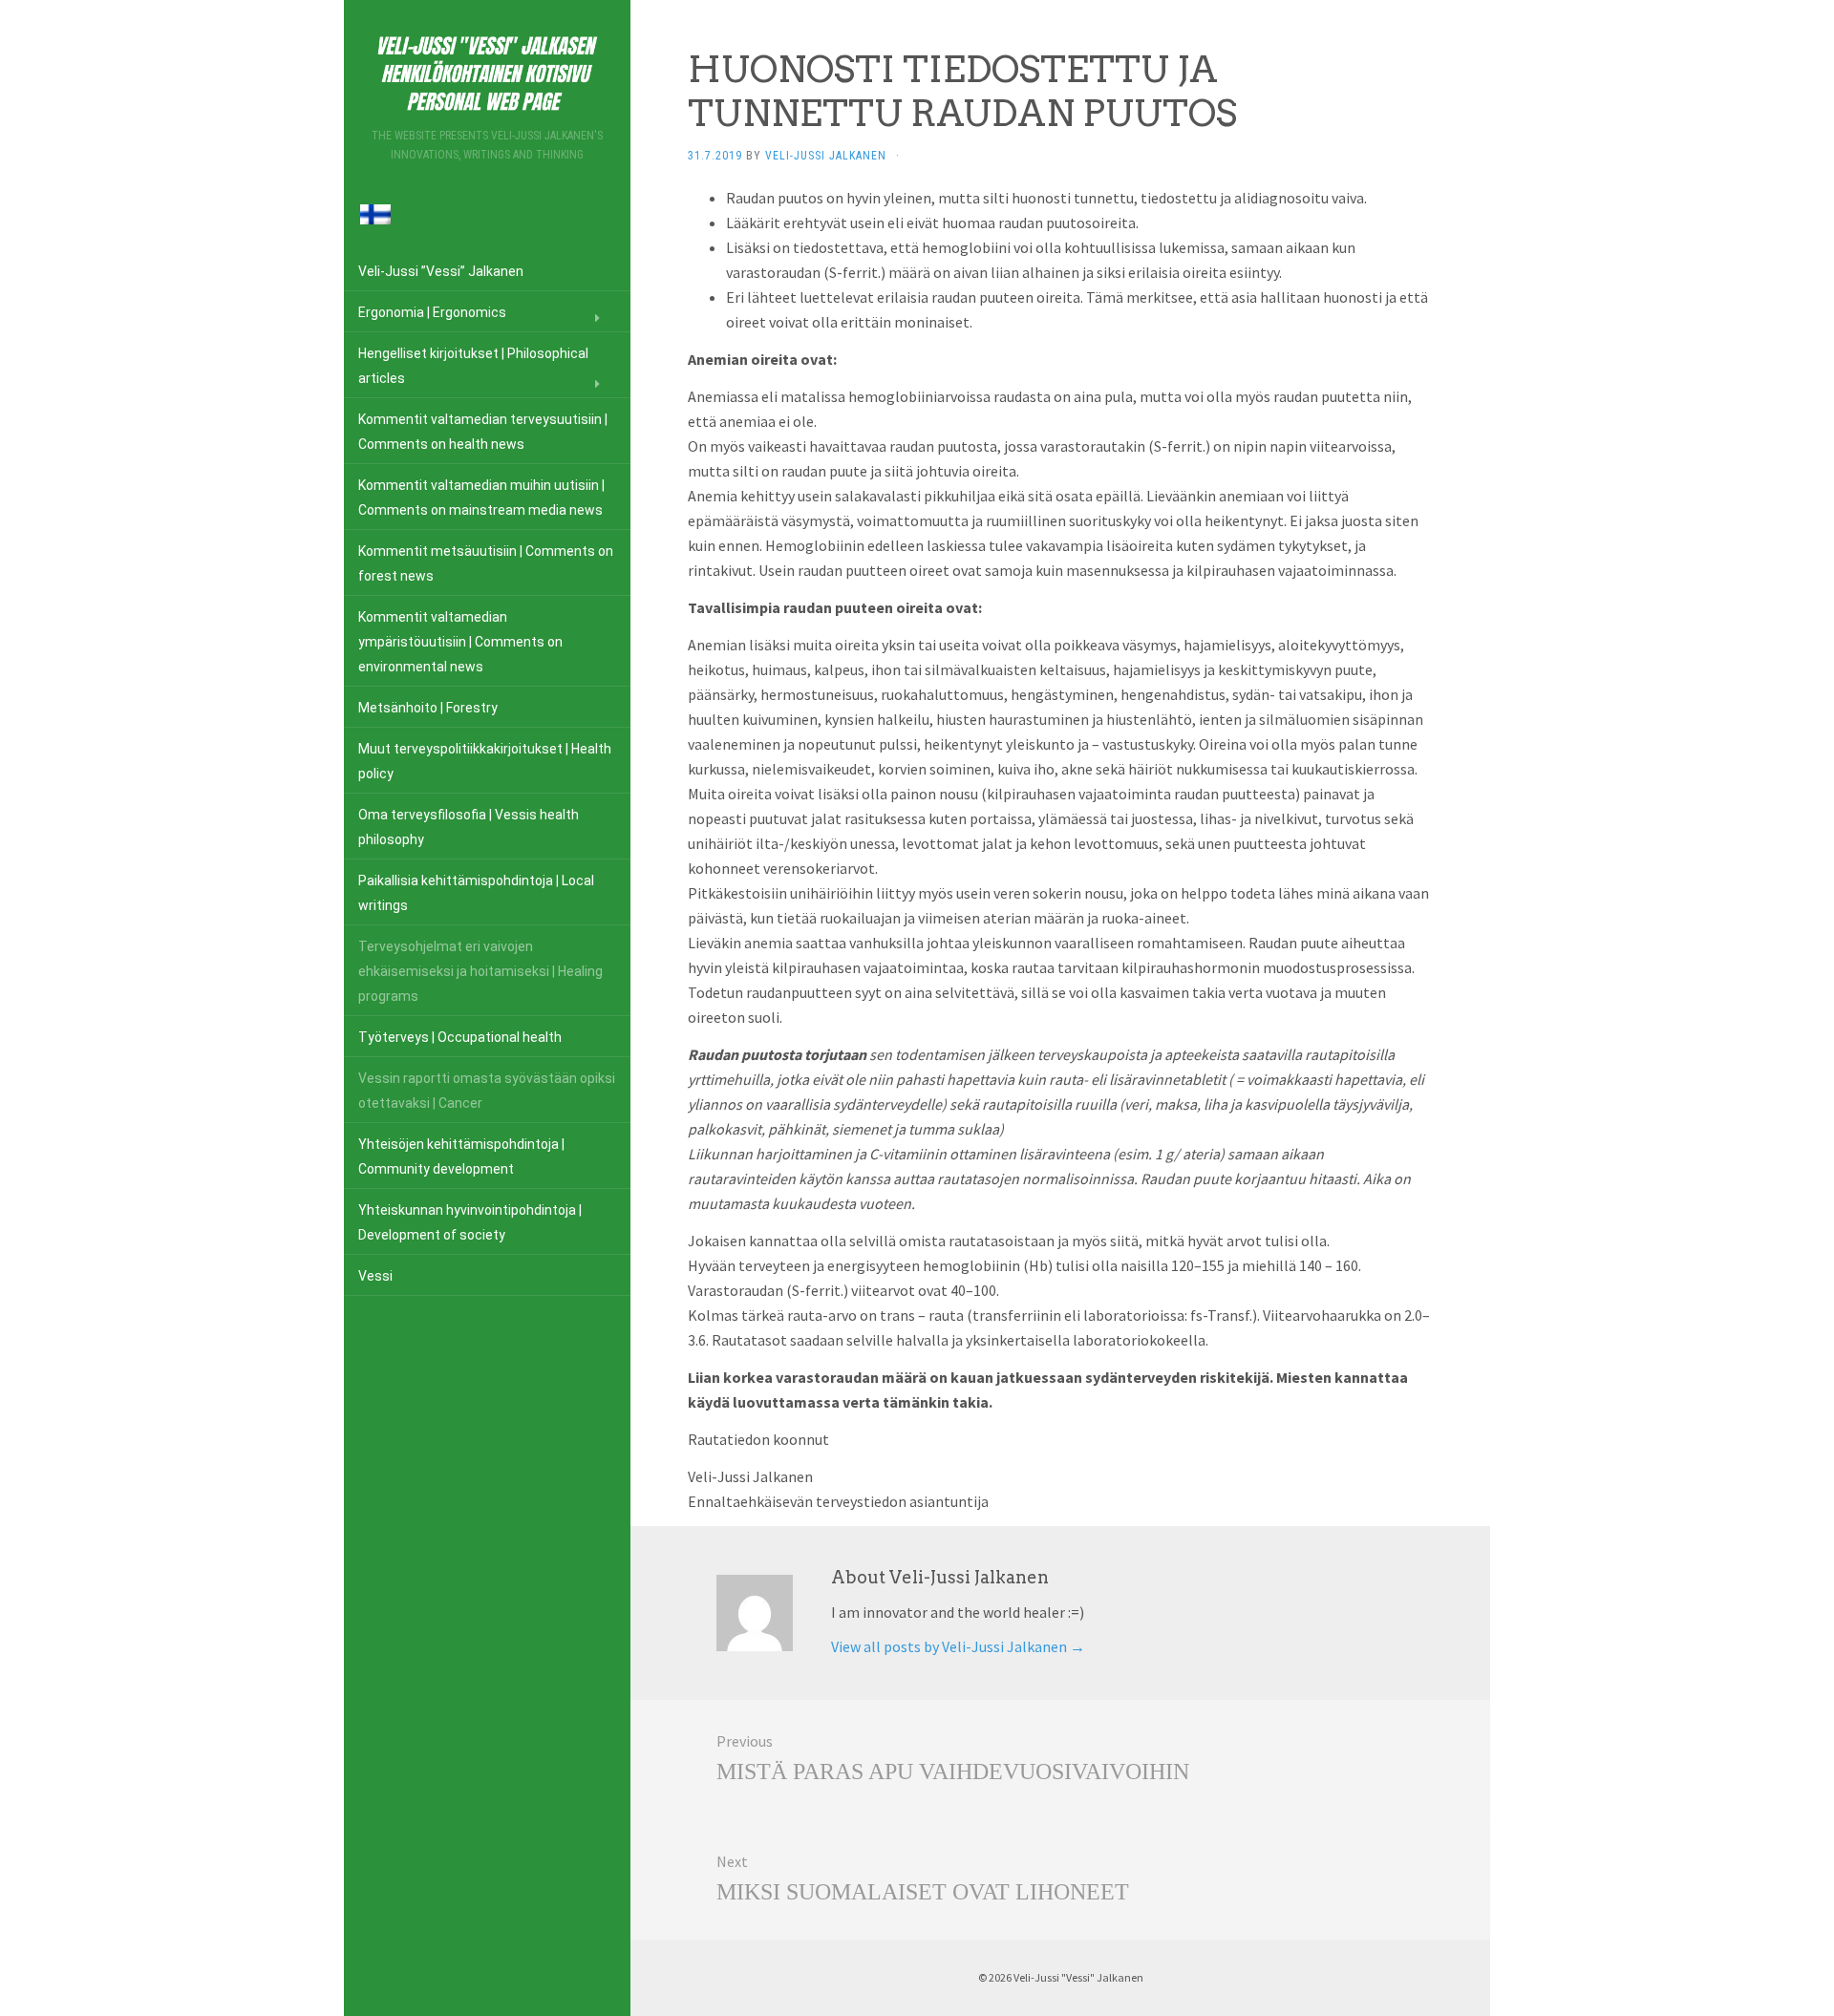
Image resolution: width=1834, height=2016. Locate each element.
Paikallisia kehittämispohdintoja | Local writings (476, 893)
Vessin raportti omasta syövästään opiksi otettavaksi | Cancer (487, 1091)
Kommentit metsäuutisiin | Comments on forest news (486, 563)
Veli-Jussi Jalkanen (826, 156)
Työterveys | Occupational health (460, 1037)
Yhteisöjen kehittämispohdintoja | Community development (461, 1157)
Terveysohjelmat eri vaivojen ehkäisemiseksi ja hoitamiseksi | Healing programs (480, 971)
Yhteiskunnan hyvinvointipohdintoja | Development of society (470, 1222)
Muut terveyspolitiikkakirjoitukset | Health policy (485, 761)
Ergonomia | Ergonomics (432, 312)
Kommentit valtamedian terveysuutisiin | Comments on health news (483, 432)
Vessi (375, 1276)
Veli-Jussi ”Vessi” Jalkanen (441, 271)
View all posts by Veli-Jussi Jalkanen (958, 1646)
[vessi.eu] (487, 70)
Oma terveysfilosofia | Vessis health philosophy (469, 827)
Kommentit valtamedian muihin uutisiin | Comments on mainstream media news (481, 498)
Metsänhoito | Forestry (428, 708)
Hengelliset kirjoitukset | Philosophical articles (473, 366)
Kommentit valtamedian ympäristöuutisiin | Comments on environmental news (460, 642)
